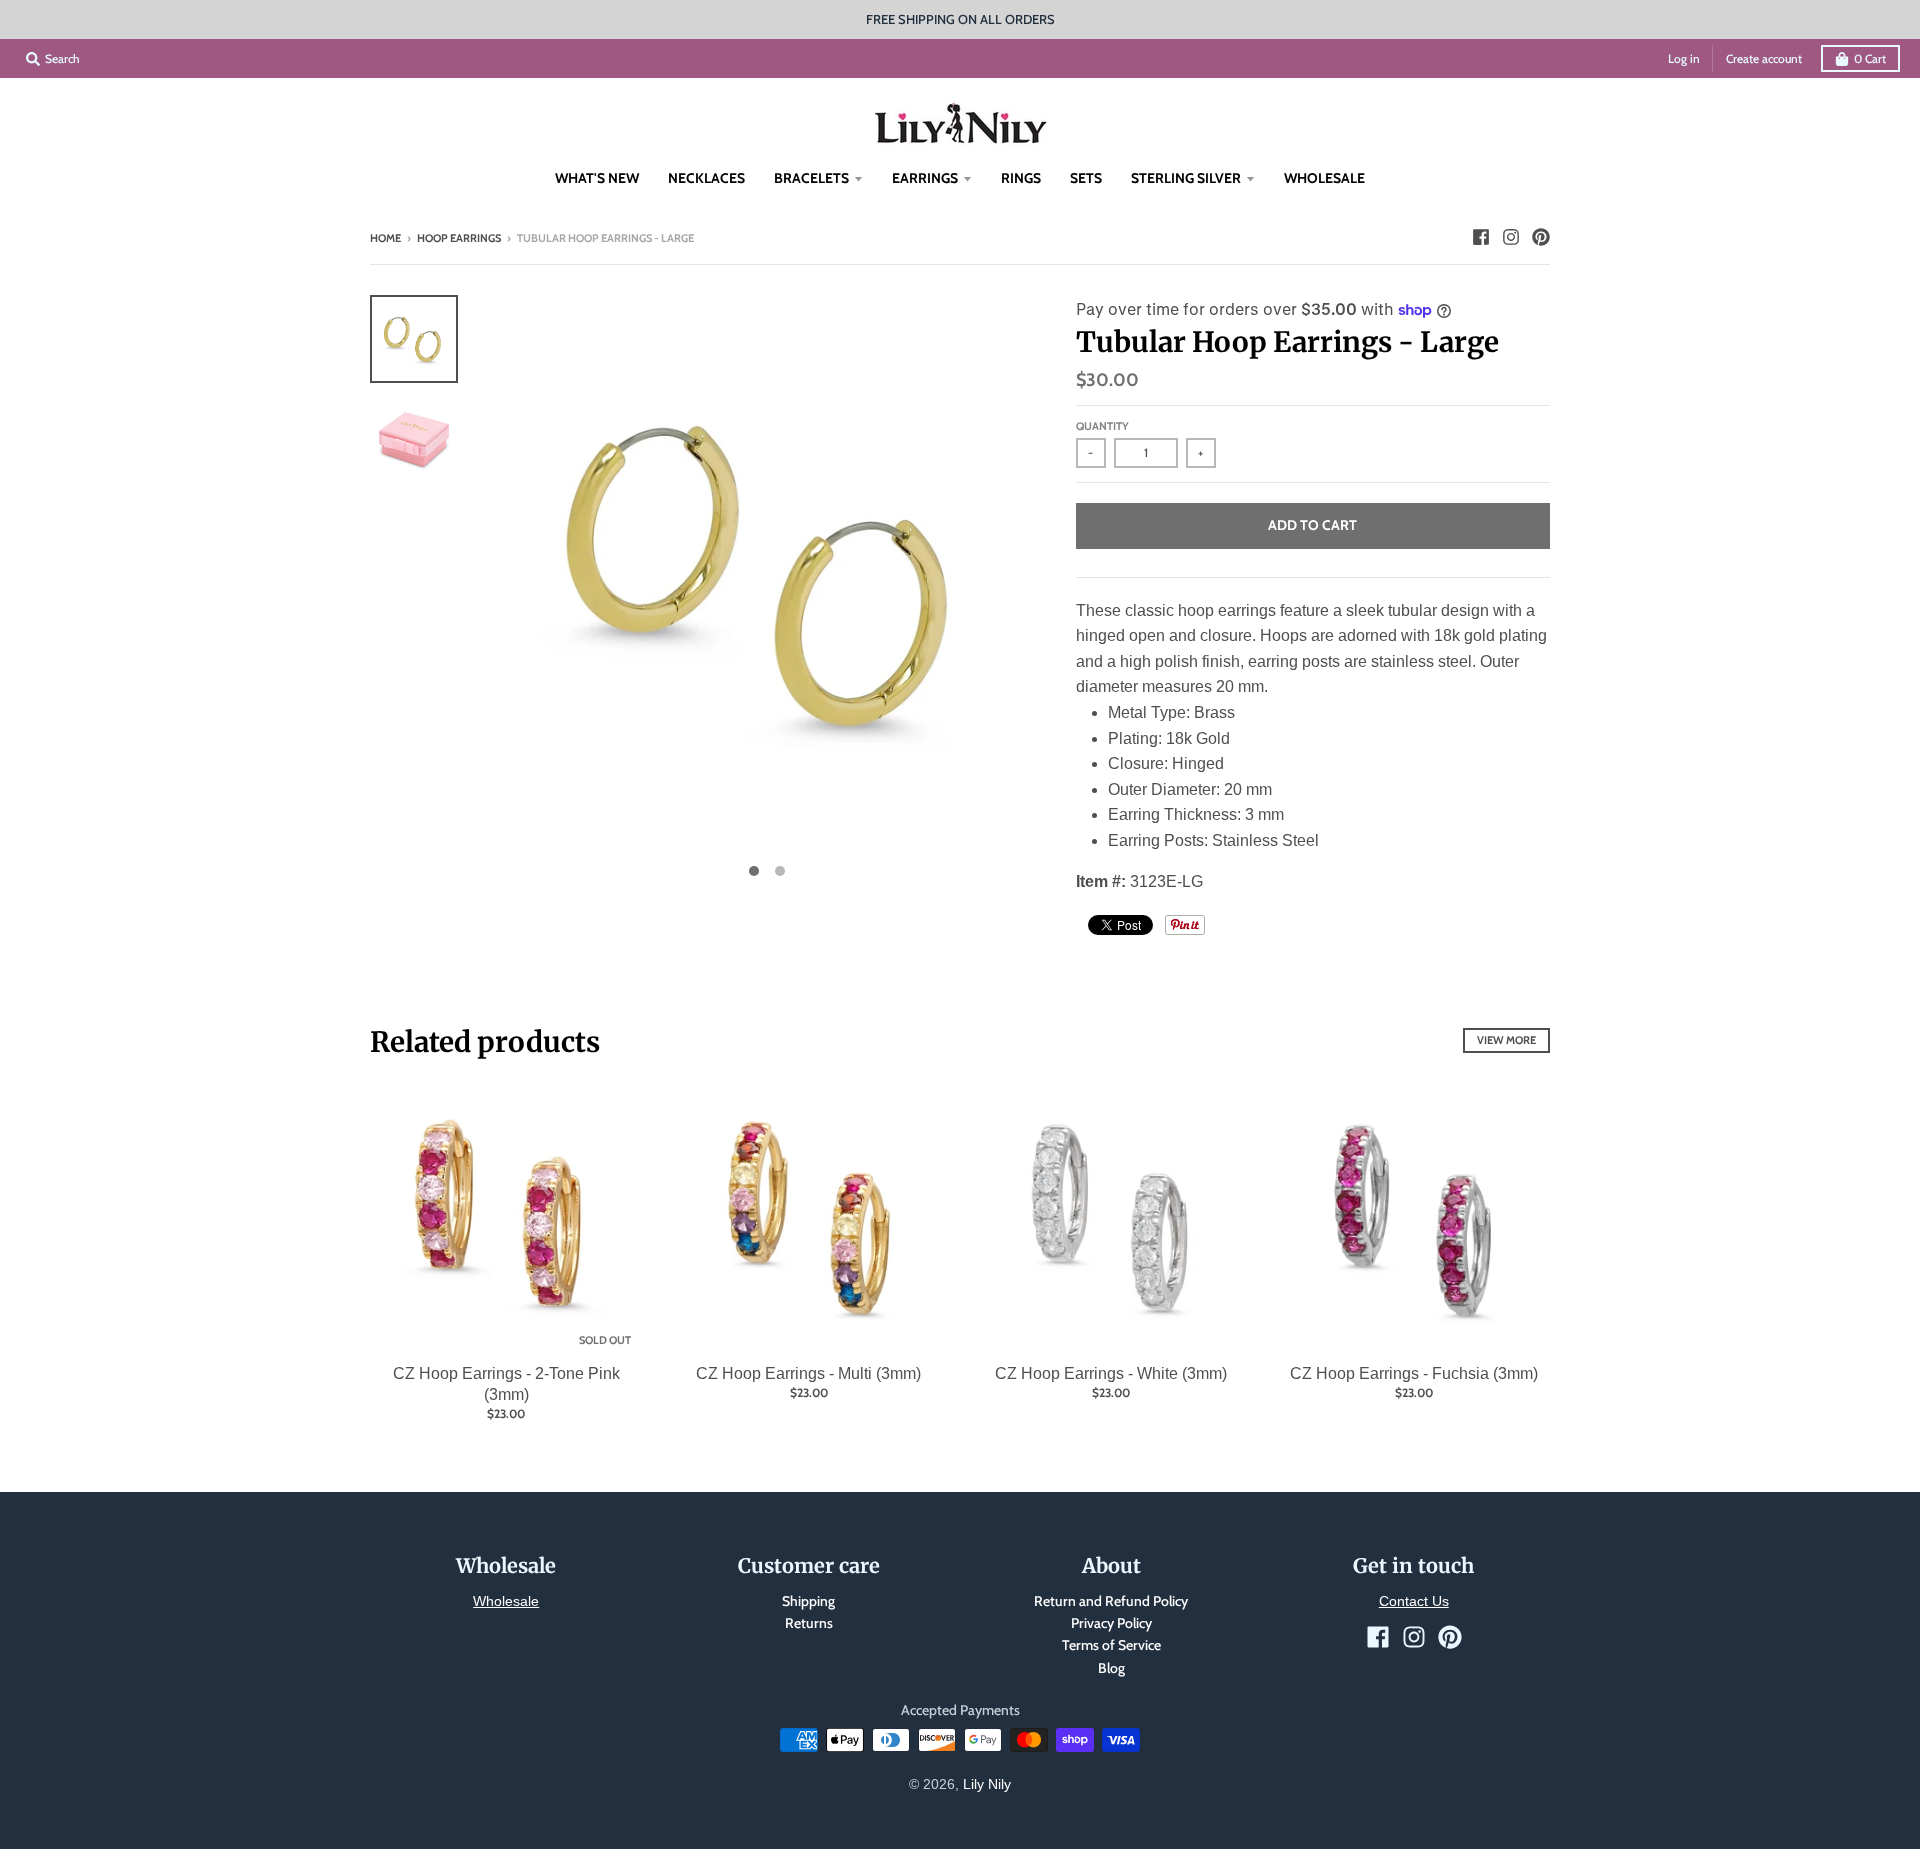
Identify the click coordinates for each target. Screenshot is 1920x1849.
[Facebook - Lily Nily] (1481, 237)
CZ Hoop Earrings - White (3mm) (1111, 1373)
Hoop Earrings (459, 238)
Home (385, 238)
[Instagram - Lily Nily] (1511, 237)
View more (1506, 1040)
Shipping (808, 1601)
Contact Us (1414, 1601)
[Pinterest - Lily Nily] (1541, 237)
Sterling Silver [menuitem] (1186, 178)
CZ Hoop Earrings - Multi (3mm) (808, 1373)
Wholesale (506, 1601)
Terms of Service (1111, 1645)
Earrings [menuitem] (925, 178)
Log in (1684, 58)
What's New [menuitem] (597, 178)
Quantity (1102, 426)
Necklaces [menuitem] (706, 178)
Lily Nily (987, 1784)
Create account (1764, 58)
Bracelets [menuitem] (811, 178)
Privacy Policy (1111, 1623)
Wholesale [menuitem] (1324, 178)
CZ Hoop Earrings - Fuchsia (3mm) (1414, 1373)
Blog (1111, 1668)
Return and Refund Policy (1111, 1601)
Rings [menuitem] (1021, 178)
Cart (1870, 58)
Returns (809, 1623)
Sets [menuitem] (1086, 178)
